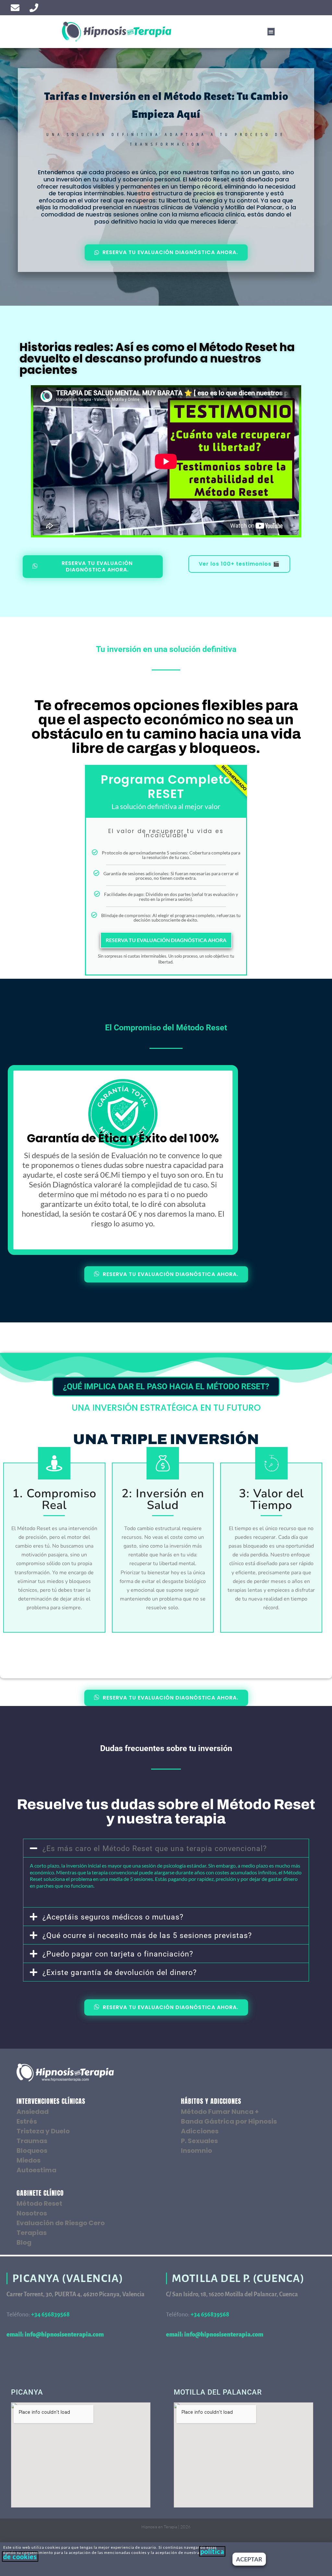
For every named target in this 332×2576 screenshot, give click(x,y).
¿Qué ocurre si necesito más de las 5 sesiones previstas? (147, 1936)
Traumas (32, 2141)
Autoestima (36, 2170)
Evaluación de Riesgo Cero (61, 2223)
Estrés (27, 2121)
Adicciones (200, 2131)
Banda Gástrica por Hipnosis (229, 2121)
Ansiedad (33, 2112)
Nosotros (32, 2213)
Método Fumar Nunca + (220, 2112)
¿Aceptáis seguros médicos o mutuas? (113, 1917)
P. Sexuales (199, 2141)
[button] (271, 32)
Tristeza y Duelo (43, 2131)
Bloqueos (32, 2151)
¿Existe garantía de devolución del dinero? (120, 1973)
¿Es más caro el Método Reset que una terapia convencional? (155, 1849)
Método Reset (39, 2203)
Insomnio (196, 2151)
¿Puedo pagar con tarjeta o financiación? (118, 1954)
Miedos (29, 2160)
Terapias (32, 2233)
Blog (24, 2242)
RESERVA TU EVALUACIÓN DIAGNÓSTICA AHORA (166, 940)
